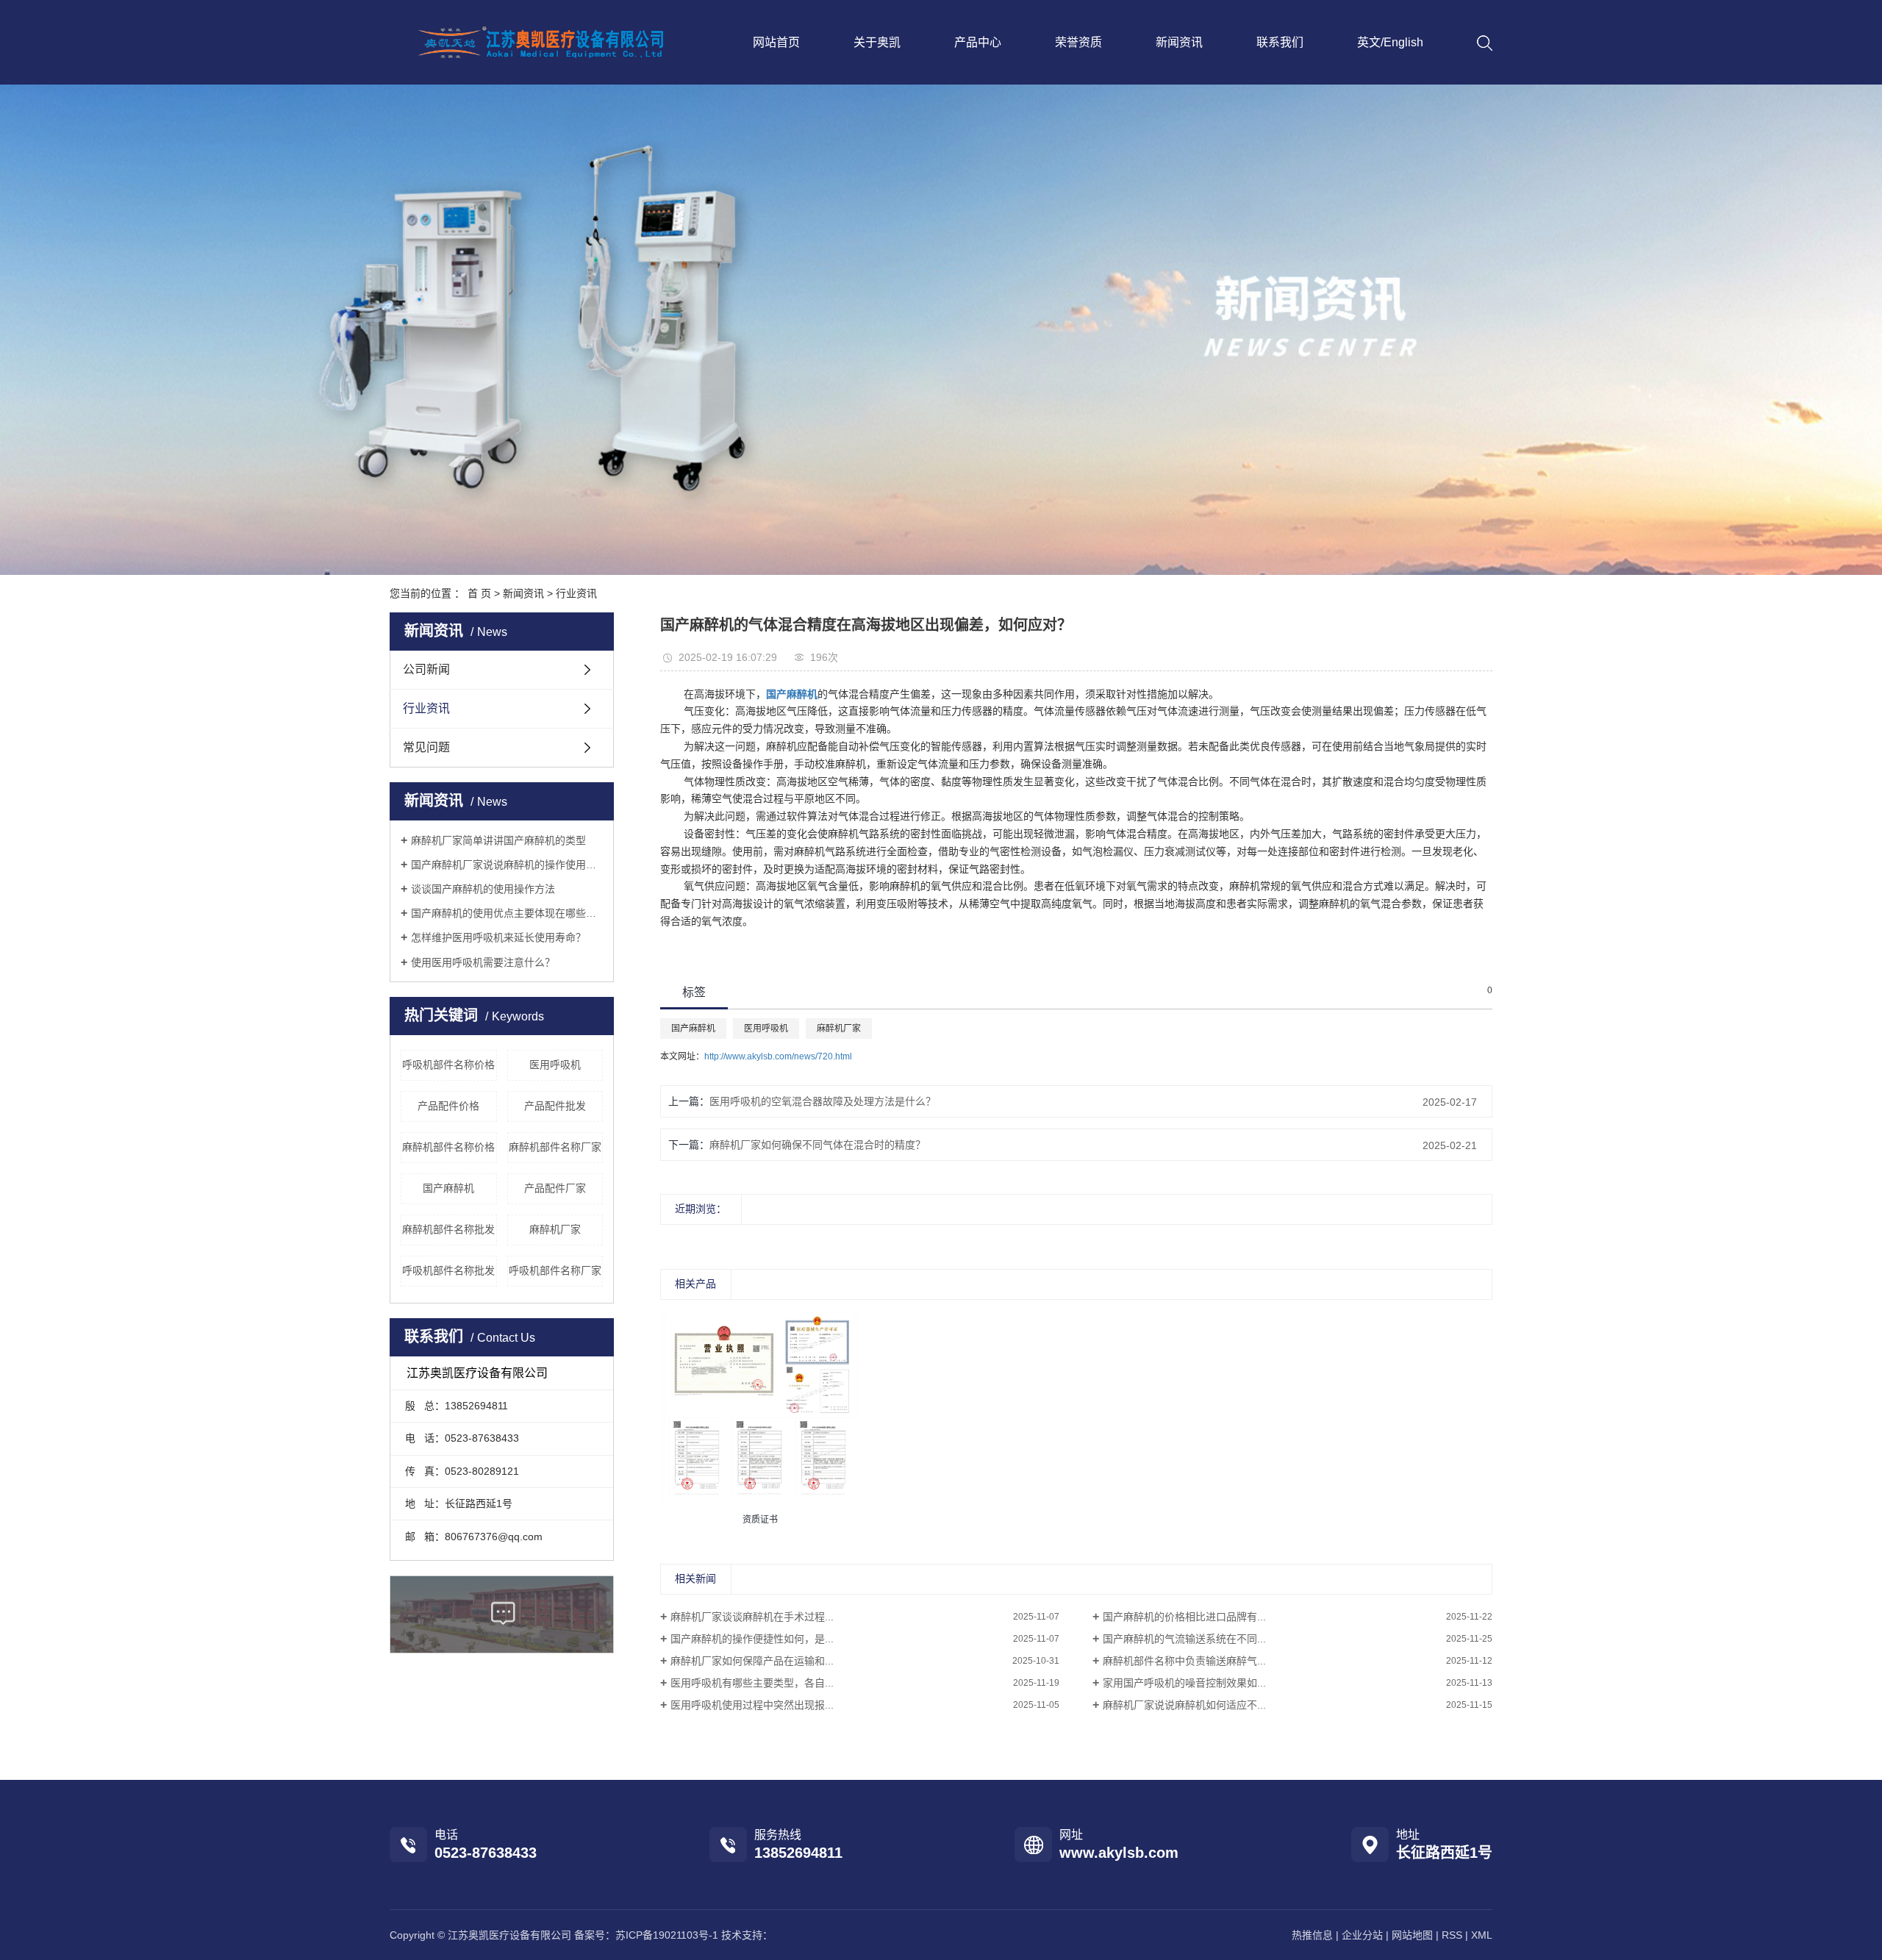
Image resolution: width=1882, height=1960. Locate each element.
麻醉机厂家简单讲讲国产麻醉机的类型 (498, 840)
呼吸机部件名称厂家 (555, 1270)
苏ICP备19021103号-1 (667, 1935)
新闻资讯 (1179, 42)
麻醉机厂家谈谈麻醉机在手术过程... (752, 1617)
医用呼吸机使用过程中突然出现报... (752, 1705)
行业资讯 (576, 593)
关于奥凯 (877, 42)
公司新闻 (426, 669)
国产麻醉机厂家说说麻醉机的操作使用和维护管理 (507, 865)
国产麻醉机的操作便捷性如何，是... (752, 1639)
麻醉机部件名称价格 (448, 1147)
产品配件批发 (555, 1106)
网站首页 (776, 42)
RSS (1452, 1935)
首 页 (479, 593)
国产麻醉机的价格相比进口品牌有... (1184, 1617)
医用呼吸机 (555, 1065)
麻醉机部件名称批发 (448, 1229)
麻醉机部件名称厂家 (555, 1147)
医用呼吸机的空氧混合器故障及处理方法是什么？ (823, 1101)
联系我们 (1280, 42)
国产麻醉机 (448, 1188)
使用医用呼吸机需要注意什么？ (483, 962)
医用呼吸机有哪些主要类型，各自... (752, 1683)
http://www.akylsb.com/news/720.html (778, 1056)
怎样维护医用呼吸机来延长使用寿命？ (498, 937)
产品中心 (978, 42)
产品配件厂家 (555, 1188)
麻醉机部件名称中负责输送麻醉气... (1184, 1661)
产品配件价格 (448, 1106)
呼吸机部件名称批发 (448, 1270)
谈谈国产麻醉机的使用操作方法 (483, 889)
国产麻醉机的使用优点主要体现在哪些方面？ (507, 913)
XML (1482, 1935)
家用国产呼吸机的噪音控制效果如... (1184, 1683)
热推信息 (1312, 1935)
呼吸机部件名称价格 (448, 1065)
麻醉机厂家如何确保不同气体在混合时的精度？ (817, 1145)
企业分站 (1362, 1935)
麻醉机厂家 (555, 1229)
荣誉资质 (1078, 42)
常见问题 (426, 747)
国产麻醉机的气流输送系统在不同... (1184, 1639)
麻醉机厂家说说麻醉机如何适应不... (1184, 1705)
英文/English (1390, 42)
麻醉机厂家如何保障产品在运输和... (752, 1661)
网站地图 (1412, 1935)
